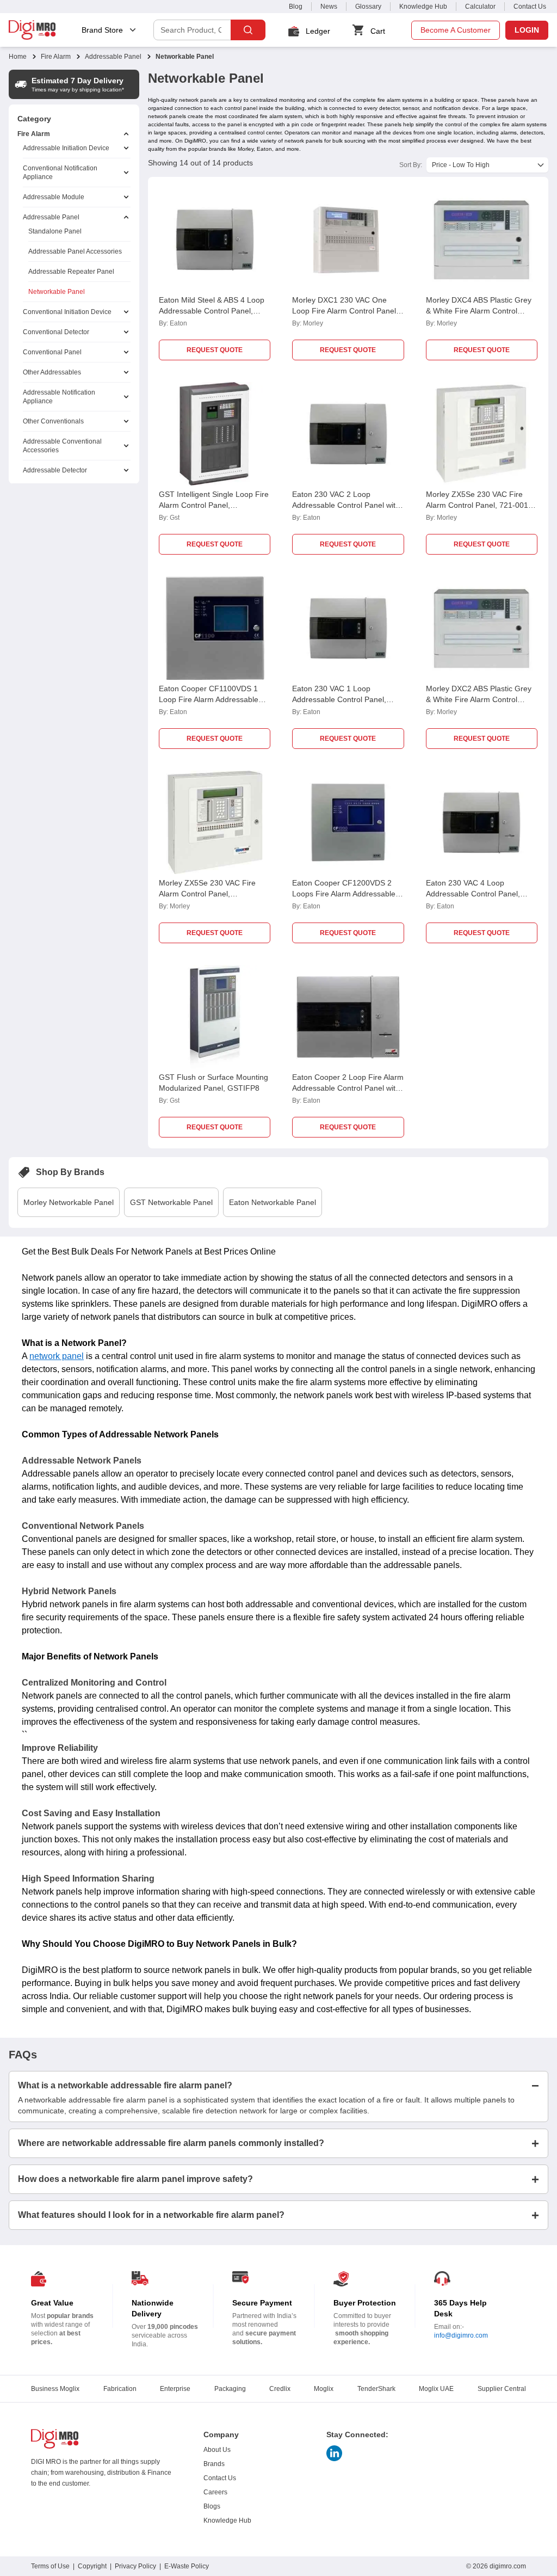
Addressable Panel (113, 57)
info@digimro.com (461, 2335)
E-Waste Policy (187, 2566)
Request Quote (215, 350)
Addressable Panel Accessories (75, 251)
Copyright (92, 2566)
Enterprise (175, 2389)
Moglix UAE (436, 2389)
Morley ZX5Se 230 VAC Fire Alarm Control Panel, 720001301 (207, 894)
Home (18, 57)
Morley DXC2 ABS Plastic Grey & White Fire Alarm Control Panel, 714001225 (479, 699)
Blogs (212, 2506)
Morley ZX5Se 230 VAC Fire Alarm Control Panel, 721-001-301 (478, 505)
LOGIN (527, 30)
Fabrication (120, 2389)
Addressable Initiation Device (66, 148)
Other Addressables (52, 372)
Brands (214, 2464)
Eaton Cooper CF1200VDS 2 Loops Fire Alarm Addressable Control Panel (344, 894)
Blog (296, 7)
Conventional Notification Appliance (60, 173)
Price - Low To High (461, 165)
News (329, 7)
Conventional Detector (56, 332)
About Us (217, 2450)
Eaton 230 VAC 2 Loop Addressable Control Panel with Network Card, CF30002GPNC (346, 505)
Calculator (480, 7)
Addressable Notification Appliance (59, 397)
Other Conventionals (53, 421)
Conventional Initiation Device (67, 312)
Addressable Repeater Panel (71, 272)
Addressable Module (54, 197)
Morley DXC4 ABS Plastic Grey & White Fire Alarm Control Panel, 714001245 (479, 311)
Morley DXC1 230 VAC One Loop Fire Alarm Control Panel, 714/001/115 (345, 311)
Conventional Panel (52, 352)
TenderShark (376, 2389)
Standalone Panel (55, 231)
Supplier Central (502, 2389)
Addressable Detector (55, 470)
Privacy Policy (135, 2566)
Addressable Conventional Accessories (62, 446)
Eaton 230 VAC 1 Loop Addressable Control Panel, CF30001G (339, 699)
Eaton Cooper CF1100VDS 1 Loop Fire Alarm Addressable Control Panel (209, 699)
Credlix (280, 2389)
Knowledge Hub (423, 7)
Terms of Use (50, 2566)
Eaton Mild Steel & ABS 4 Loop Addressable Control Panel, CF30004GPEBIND (212, 311)
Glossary (368, 7)
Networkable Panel (57, 292)
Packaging (230, 2389)
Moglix (324, 2389)
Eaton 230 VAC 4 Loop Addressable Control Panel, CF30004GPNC (473, 894)
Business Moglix (55, 2389)
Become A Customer (456, 30)
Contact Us (530, 7)
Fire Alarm (56, 57)
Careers (215, 2492)
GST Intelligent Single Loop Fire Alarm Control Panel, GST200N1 (214, 505)
